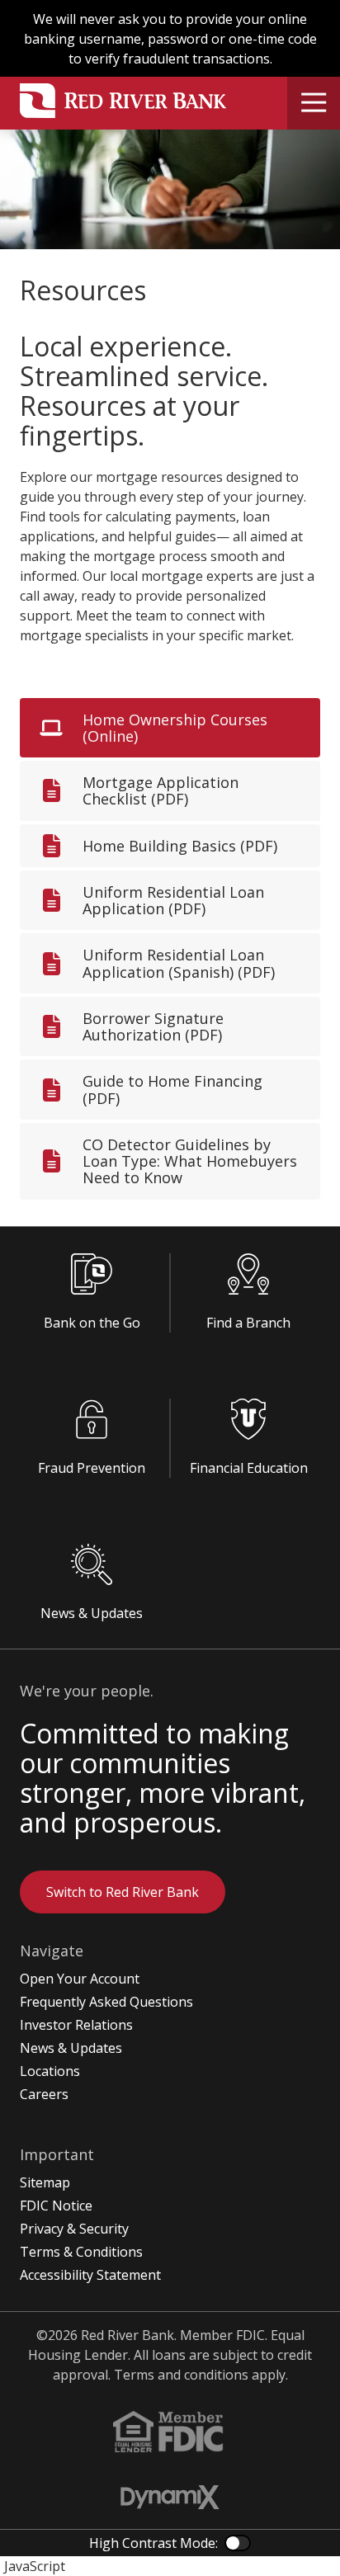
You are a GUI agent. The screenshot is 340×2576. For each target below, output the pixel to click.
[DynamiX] (170, 2497)
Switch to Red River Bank (123, 1892)
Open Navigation (314, 103)
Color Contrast (238, 2543)
